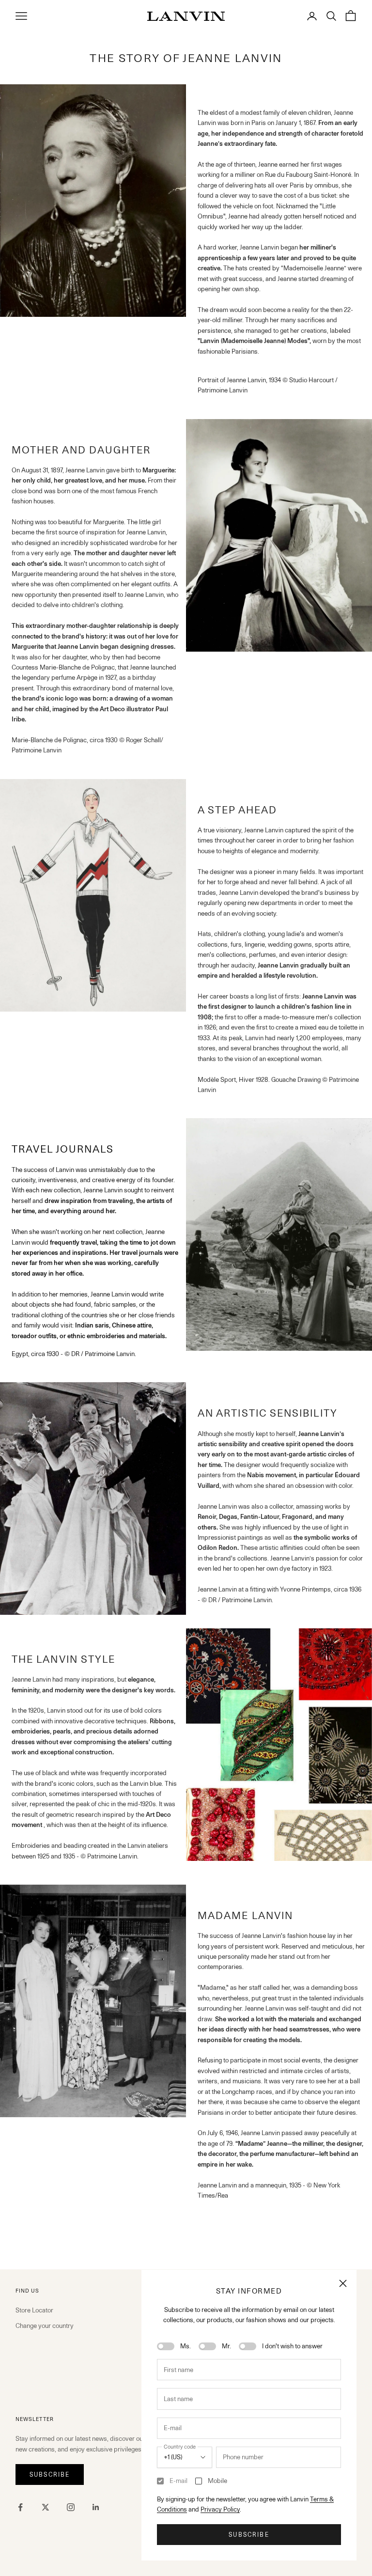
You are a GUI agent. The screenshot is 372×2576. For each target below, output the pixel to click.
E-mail (178, 2481)
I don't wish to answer (292, 2346)
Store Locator (34, 2310)
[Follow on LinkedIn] (96, 2507)
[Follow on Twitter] (46, 2507)
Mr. (226, 2346)
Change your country (45, 2326)
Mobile (217, 2481)
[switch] (166, 2346)
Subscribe (249, 2535)
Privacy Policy (220, 2509)
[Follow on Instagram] (71, 2507)
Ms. (186, 2346)
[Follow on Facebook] (20, 2507)
